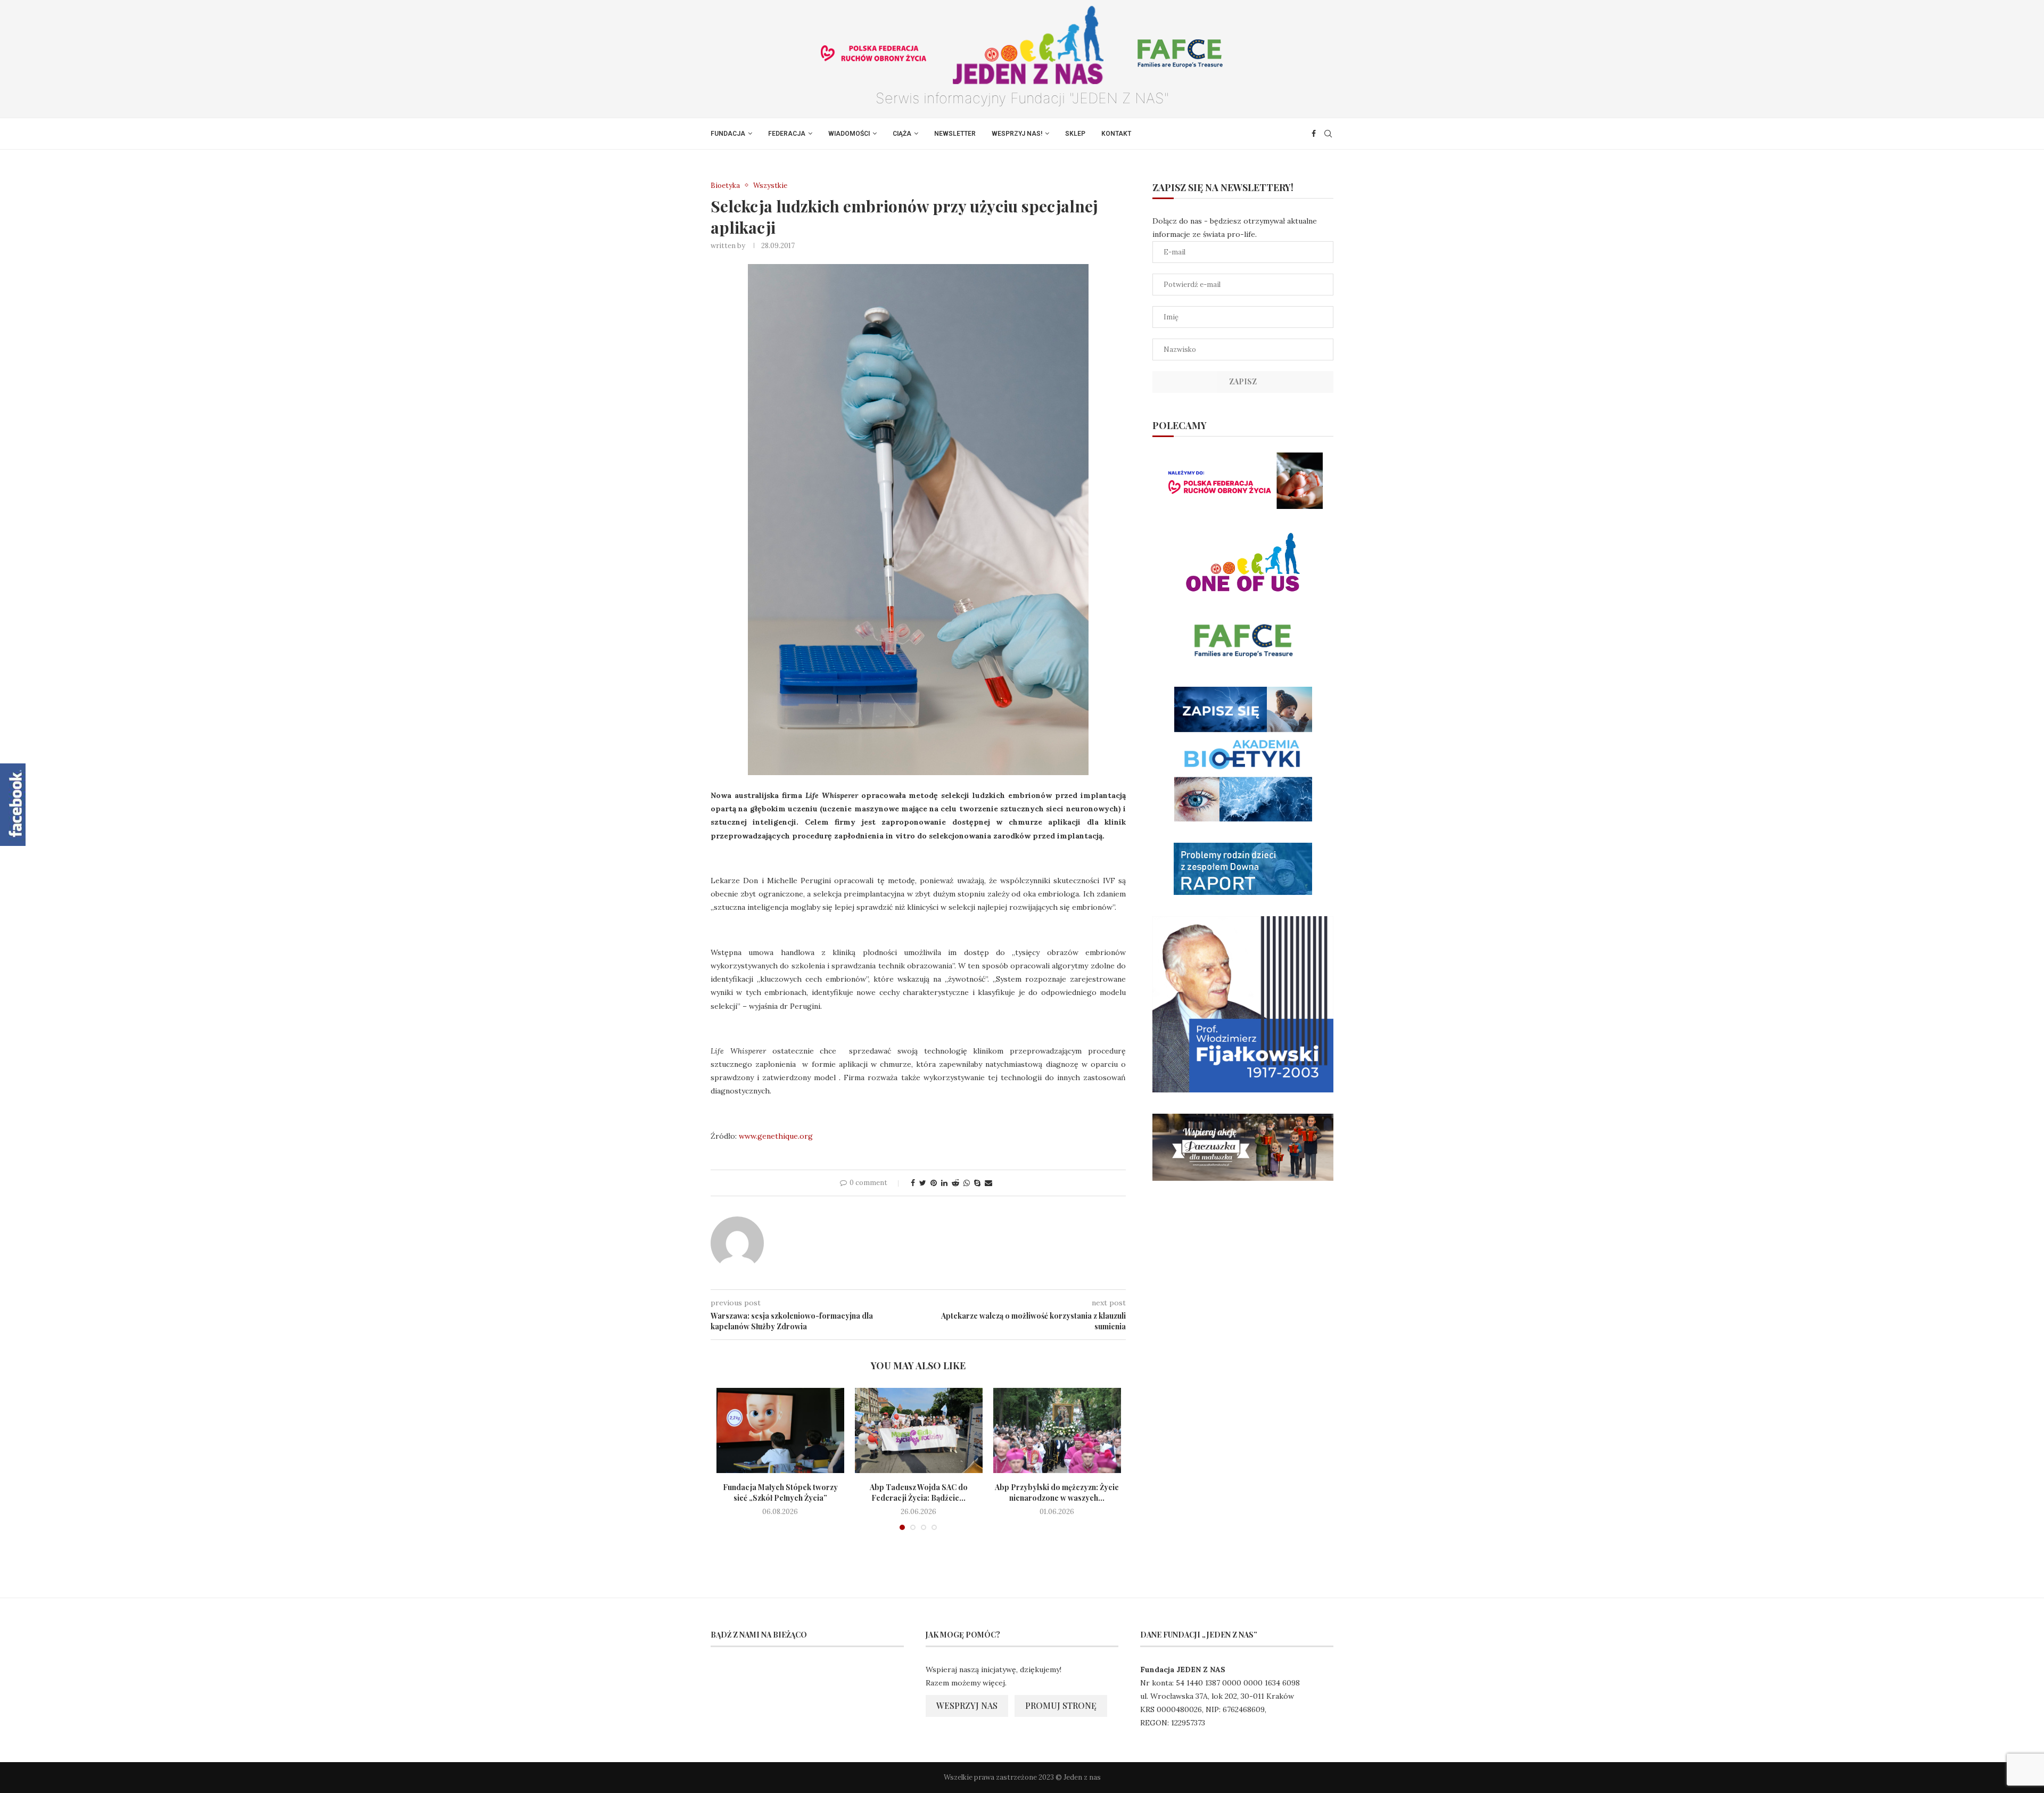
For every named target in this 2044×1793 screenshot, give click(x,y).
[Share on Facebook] (913, 1183)
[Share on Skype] (977, 1183)
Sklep (1075, 134)
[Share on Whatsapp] (967, 1183)
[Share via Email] (988, 1183)
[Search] (1328, 134)
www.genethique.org (776, 1136)
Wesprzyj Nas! (1017, 134)
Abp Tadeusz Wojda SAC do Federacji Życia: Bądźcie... (919, 1492)
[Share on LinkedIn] (944, 1183)
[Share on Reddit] (955, 1183)
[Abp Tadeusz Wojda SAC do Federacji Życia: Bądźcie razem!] (919, 1430)
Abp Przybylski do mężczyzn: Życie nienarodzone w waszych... (1057, 1492)
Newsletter (955, 134)
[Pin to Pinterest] (934, 1183)
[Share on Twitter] (923, 1183)
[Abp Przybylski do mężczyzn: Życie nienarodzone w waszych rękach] (1057, 1430)
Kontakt (1116, 134)
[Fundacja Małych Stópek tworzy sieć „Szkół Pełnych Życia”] (780, 1430)
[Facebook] (1314, 134)
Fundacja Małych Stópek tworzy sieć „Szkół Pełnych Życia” (780, 1492)
